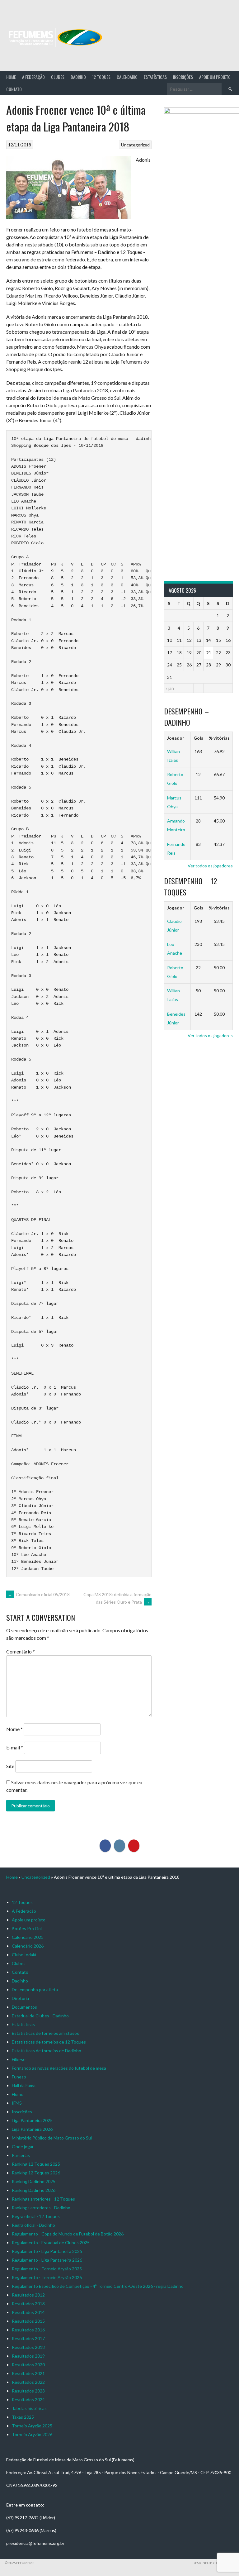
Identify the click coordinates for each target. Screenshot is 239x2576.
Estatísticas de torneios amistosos (45, 2033)
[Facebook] (105, 1846)
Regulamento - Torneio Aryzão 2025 (47, 2269)
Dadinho (78, 77)
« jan (170, 688)
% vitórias (219, 738)
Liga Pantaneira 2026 (32, 2129)
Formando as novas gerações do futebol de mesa (59, 2068)
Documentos (24, 2007)
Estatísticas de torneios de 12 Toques (49, 2042)
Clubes (58, 77)
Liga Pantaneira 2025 (32, 2120)
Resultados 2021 (28, 2373)
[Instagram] (119, 1846)
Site (10, 1766)
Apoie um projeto (215, 77)
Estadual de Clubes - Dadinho (40, 2016)
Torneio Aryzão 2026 (32, 2434)
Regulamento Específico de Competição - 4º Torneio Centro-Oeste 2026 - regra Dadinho (98, 2286)
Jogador (176, 738)
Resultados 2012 (28, 2295)
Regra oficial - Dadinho (33, 2225)
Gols (198, 738)
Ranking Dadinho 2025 (34, 2181)
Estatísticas (155, 77)
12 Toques (101, 77)
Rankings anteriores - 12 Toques (43, 2199)
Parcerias (21, 2155)
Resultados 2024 (28, 2399)
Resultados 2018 (28, 2347)
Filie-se (19, 2059)
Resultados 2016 (28, 2330)
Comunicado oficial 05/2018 (39, 1594)
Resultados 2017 (28, 2338)
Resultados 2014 (28, 2312)
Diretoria (20, 1998)
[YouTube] (134, 1846)
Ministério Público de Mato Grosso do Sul (52, 2138)
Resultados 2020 (28, 2365)
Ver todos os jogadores (210, 866)
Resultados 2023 (28, 2391)
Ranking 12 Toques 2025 (36, 2164)
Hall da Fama (24, 2085)
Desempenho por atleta (35, 1989)
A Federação (33, 77)
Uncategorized (135, 145)
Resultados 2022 (28, 2382)
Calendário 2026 (28, 1946)
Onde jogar (23, 2147)
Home (11, 77)
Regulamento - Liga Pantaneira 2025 (47, 2251)
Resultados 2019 (28, 2356)
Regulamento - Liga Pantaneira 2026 (47, 2260)
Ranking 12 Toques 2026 (36, 2173)
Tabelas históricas (29, 2408)
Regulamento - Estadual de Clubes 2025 (51, 2242)
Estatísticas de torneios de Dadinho (47, 2051)
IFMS (17, 2103)
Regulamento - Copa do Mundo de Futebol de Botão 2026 (68, 2234)
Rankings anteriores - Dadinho (41, 2208)
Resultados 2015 (28, 2321)
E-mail (15, 1747)
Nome (14, 1729)
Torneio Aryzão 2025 (32, 2426)
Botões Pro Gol (27, 1928)
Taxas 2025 (23, 2417)
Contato (14, 89)
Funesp (19, 2077)
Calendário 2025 (28, 1937)
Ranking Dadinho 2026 (34, 2190)
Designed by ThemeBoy (213, 2563)
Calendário (127, 77)
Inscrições (183, 77)
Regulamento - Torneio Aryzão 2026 (47, 2277)
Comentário (21, 1651)
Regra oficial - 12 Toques (36, 2216)
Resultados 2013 (28, 2304)
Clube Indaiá (24, 1955)
